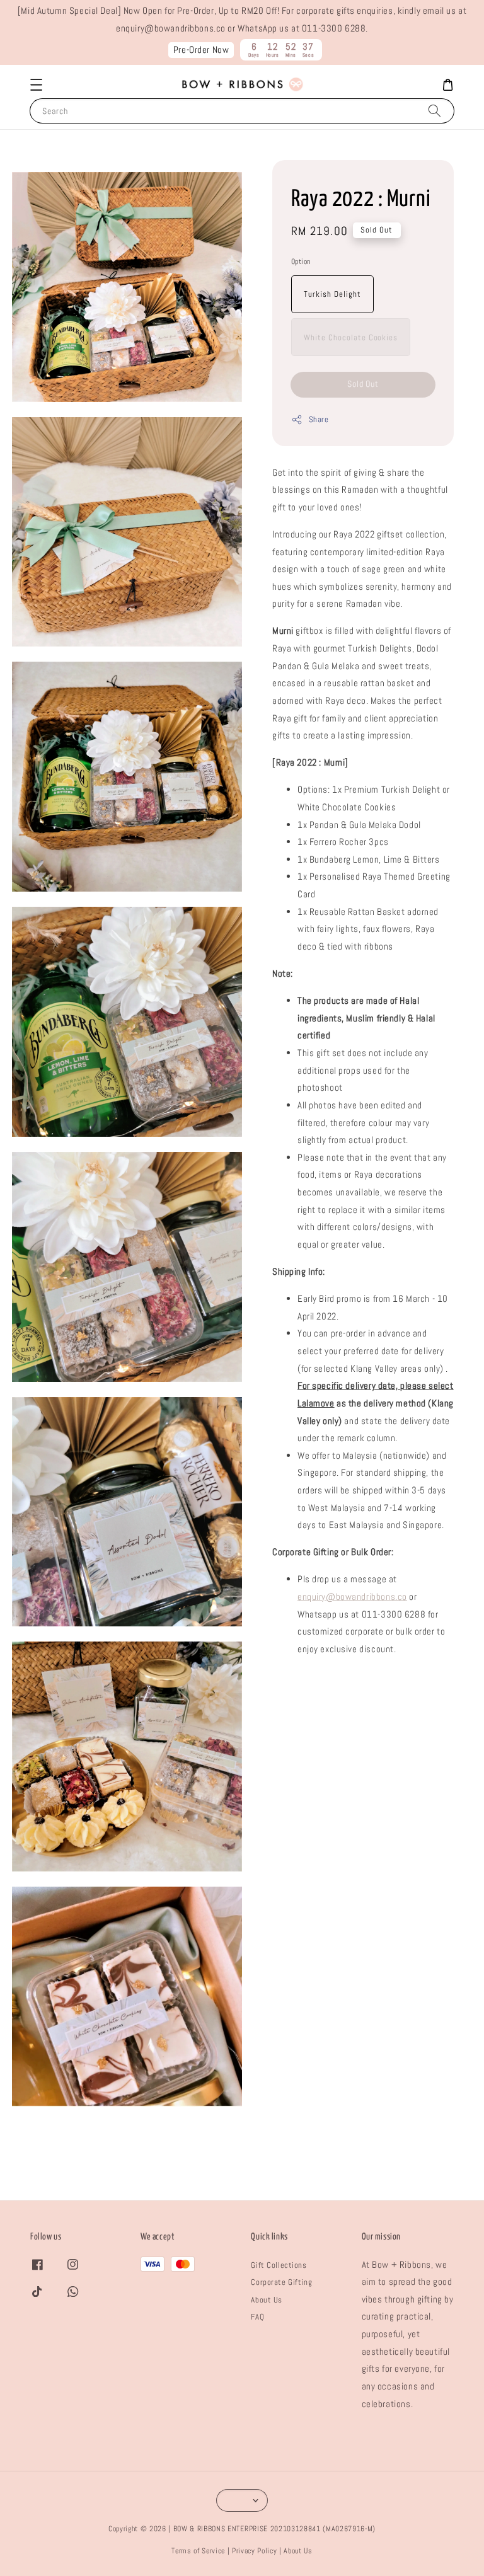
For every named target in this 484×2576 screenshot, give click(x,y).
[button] (36, 85)
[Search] (435, 111)
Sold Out (363, 384)
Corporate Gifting (281, 2282)
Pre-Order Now (201, 50)
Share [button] (319, 419)
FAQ (257, 2317)
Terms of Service (198, 2551)
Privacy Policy (254, 2551)
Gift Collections (279, 2265)
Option (301, 262)
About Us (267, 2300)
